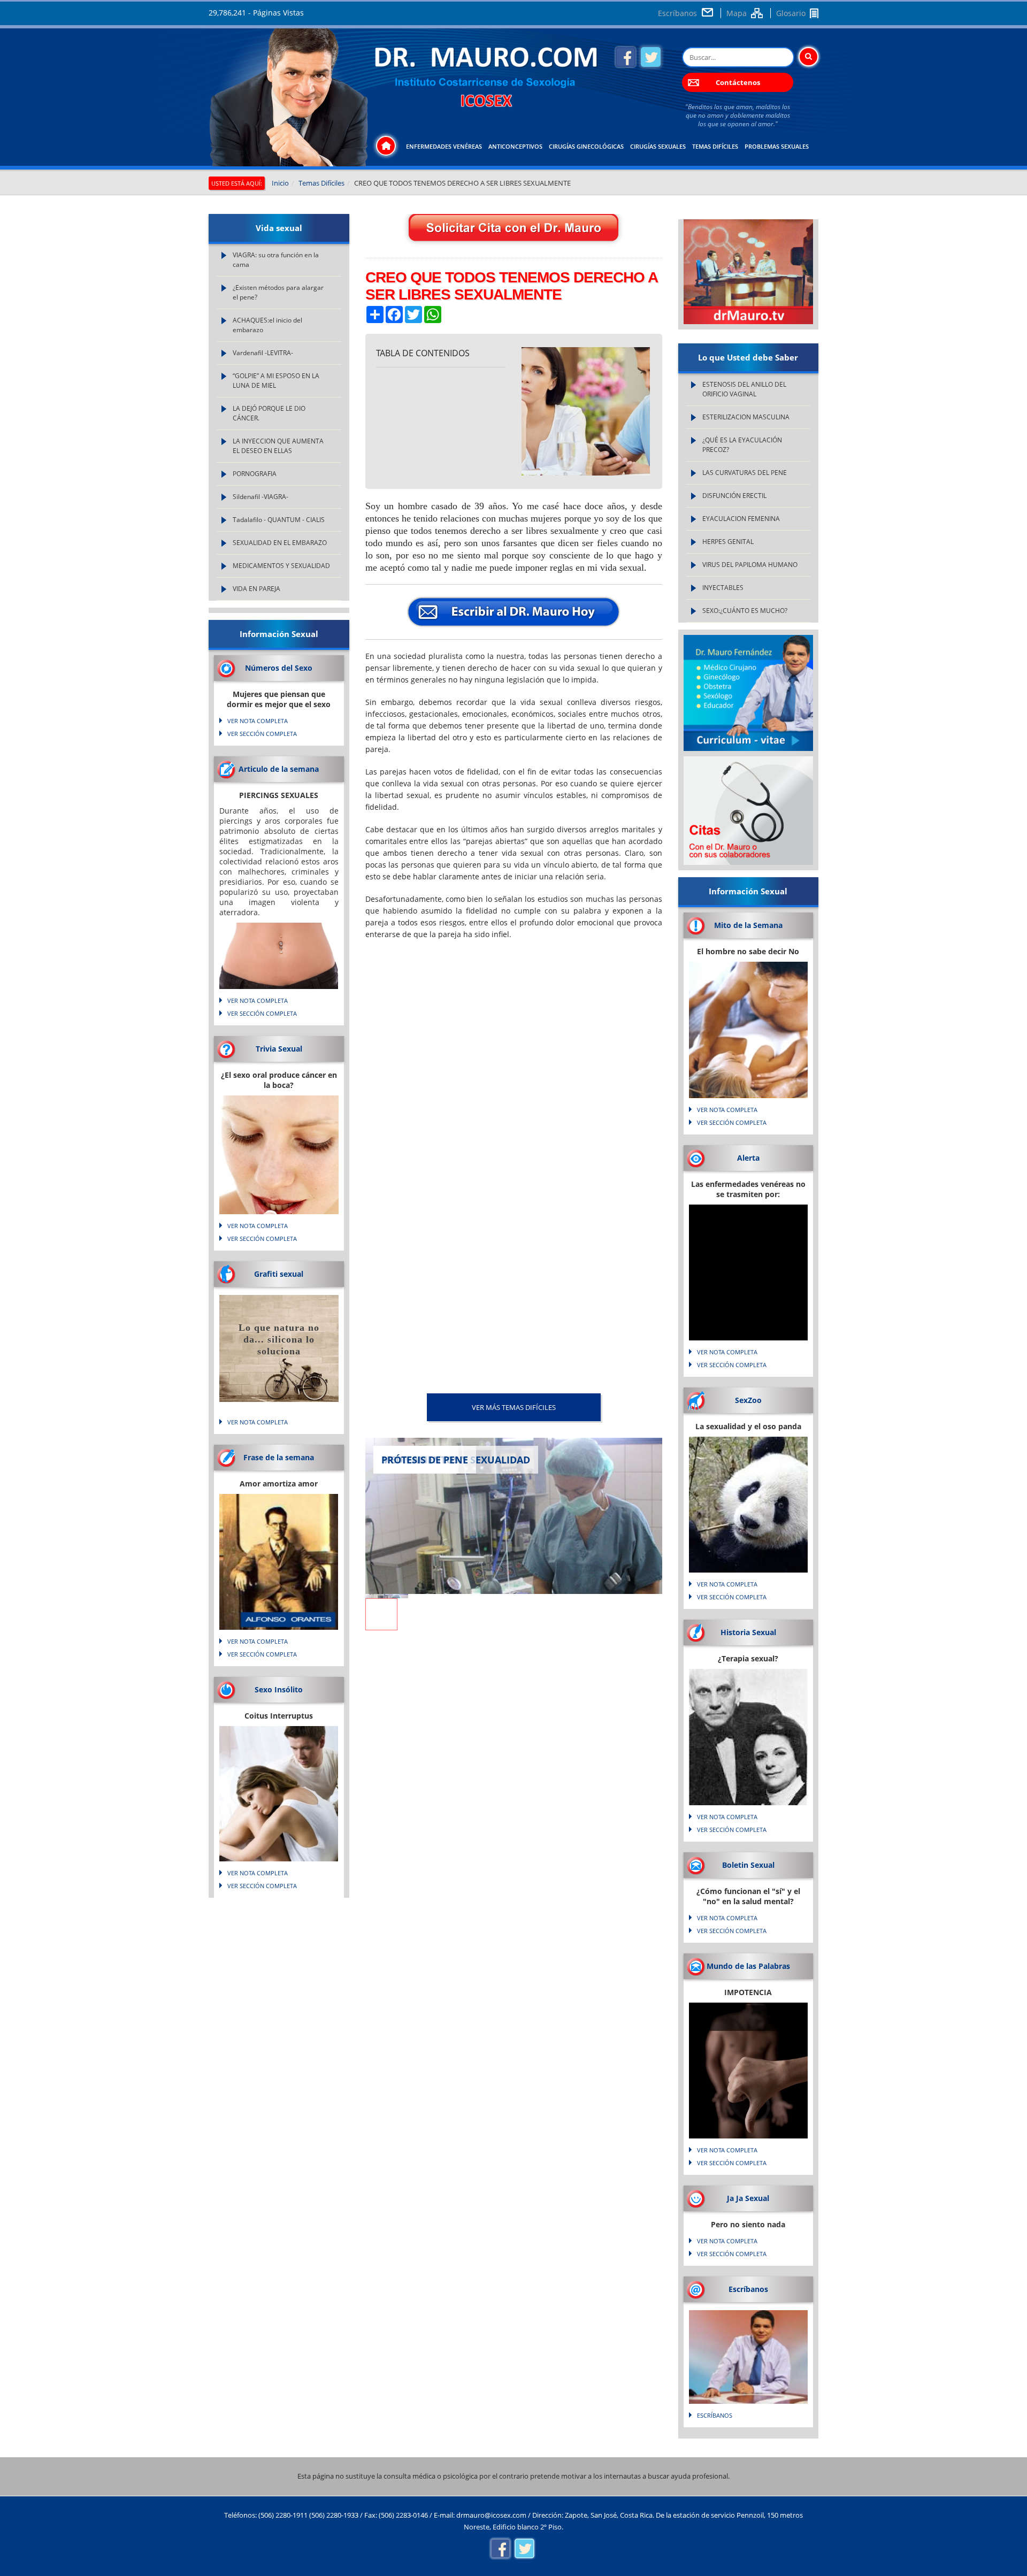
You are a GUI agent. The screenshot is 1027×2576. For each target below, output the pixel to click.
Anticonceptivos (515, 146)
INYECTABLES (723, 588)
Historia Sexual (748, 1632)
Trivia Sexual (279, 1049)
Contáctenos (738, 82)
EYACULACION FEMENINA (741, 519)
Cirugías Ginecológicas (586, 146)
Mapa (737, 13)
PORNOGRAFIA (255, 474)
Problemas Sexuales (777, 146)
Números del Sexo (279, 668)
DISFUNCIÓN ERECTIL (734, 496)
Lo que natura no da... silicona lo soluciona (279, 1339)
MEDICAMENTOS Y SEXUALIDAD (281, 566)
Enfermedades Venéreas (444, 146)
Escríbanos (677, 13)
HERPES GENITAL (728, 542)
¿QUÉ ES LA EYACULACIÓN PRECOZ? (742, 445)
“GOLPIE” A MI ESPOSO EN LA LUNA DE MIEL (276, 381)
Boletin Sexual (748, 1865)
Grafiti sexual (279, 1274)
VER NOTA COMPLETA (258, 721)
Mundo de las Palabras (748, 1966)
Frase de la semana (279, 1457)
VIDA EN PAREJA (256, 589)
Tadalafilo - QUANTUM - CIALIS (279, 520)
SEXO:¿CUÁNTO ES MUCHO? (745, 611)
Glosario (791, 13)
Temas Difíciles (715, 146)
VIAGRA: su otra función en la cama (276, 260)
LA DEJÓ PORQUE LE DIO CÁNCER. (269, 413)
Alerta (748, 1158)
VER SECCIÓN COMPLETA (262, 734)
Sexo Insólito (279, 1689)
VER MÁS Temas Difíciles (514, 1407)
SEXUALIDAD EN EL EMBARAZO (280, 543)
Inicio (280, 183)
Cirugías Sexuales (658, 146)
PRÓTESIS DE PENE (425, 1460)
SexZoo (748, 1400)
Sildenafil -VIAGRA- (260, 497)
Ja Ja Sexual (748, 2198)
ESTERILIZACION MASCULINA (746, 417)
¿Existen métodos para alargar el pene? (278, 292)
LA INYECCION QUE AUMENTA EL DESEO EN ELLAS (278, 446)
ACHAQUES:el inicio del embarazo (267, 325)
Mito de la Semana (748, 925)
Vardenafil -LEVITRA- (263, 353)
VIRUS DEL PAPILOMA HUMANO (750, 565)
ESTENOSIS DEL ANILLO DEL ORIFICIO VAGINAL (744, 389)
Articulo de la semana (279, 769)
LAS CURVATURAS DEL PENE (745, 473)
